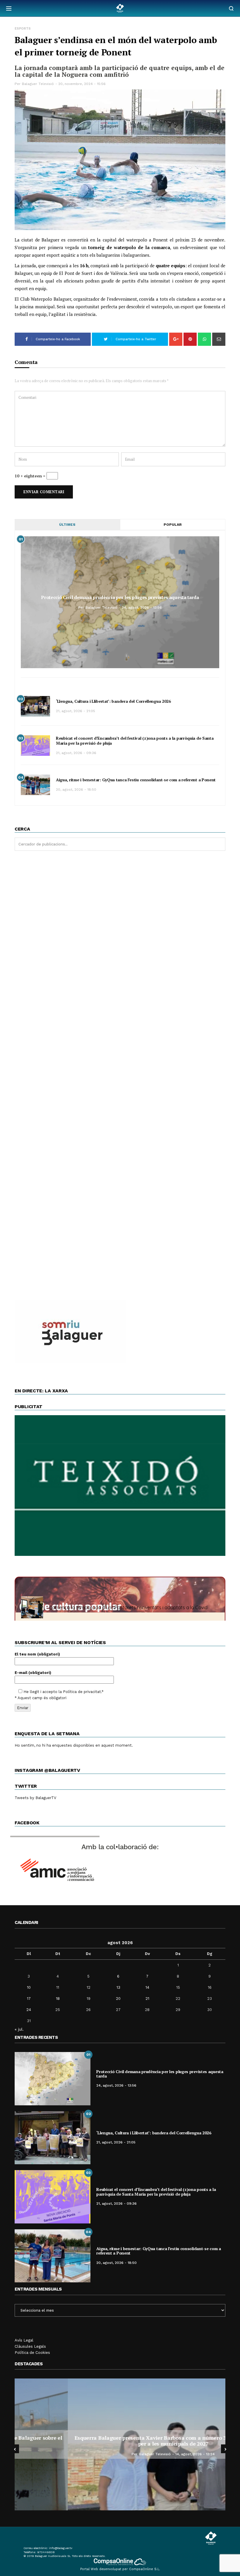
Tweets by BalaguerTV (35, 1798)
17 (29, 1999)
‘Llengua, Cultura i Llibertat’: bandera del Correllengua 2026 (113, 701)
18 (58, 1999)
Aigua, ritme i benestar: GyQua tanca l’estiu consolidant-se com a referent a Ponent (136, 780)
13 (118, 1987)
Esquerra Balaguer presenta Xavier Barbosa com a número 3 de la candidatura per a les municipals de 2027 (120, 2441)
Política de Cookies (32, 2353)
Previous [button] (15, 2449)
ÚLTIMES (67, 525)
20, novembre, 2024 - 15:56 (82, 84)
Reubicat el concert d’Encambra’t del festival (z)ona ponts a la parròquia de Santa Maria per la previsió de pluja (135, 741)
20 (118, 1999)
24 (29, 2010)
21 (147, 1999)
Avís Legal (24, 2340)
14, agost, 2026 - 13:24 (142, 2454)
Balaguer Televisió (38, 84)
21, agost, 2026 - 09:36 (76, 753)
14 (147, 1987)
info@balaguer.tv (61, 2548)
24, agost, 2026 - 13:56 (142, 608)
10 (29, 1987)
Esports (23, 29)
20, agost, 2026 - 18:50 (76, 790)
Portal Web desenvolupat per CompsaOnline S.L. (120, 2569)
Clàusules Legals (30, 2346)
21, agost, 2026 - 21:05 (76, 711)
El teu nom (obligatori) (37, 1654)
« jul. (19, 2029)
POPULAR (173, 525)
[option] (120, 2444)
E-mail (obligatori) (33, 1673)
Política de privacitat (82, 1692)
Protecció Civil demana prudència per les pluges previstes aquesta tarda (120, 597)
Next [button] (225, 2449)
